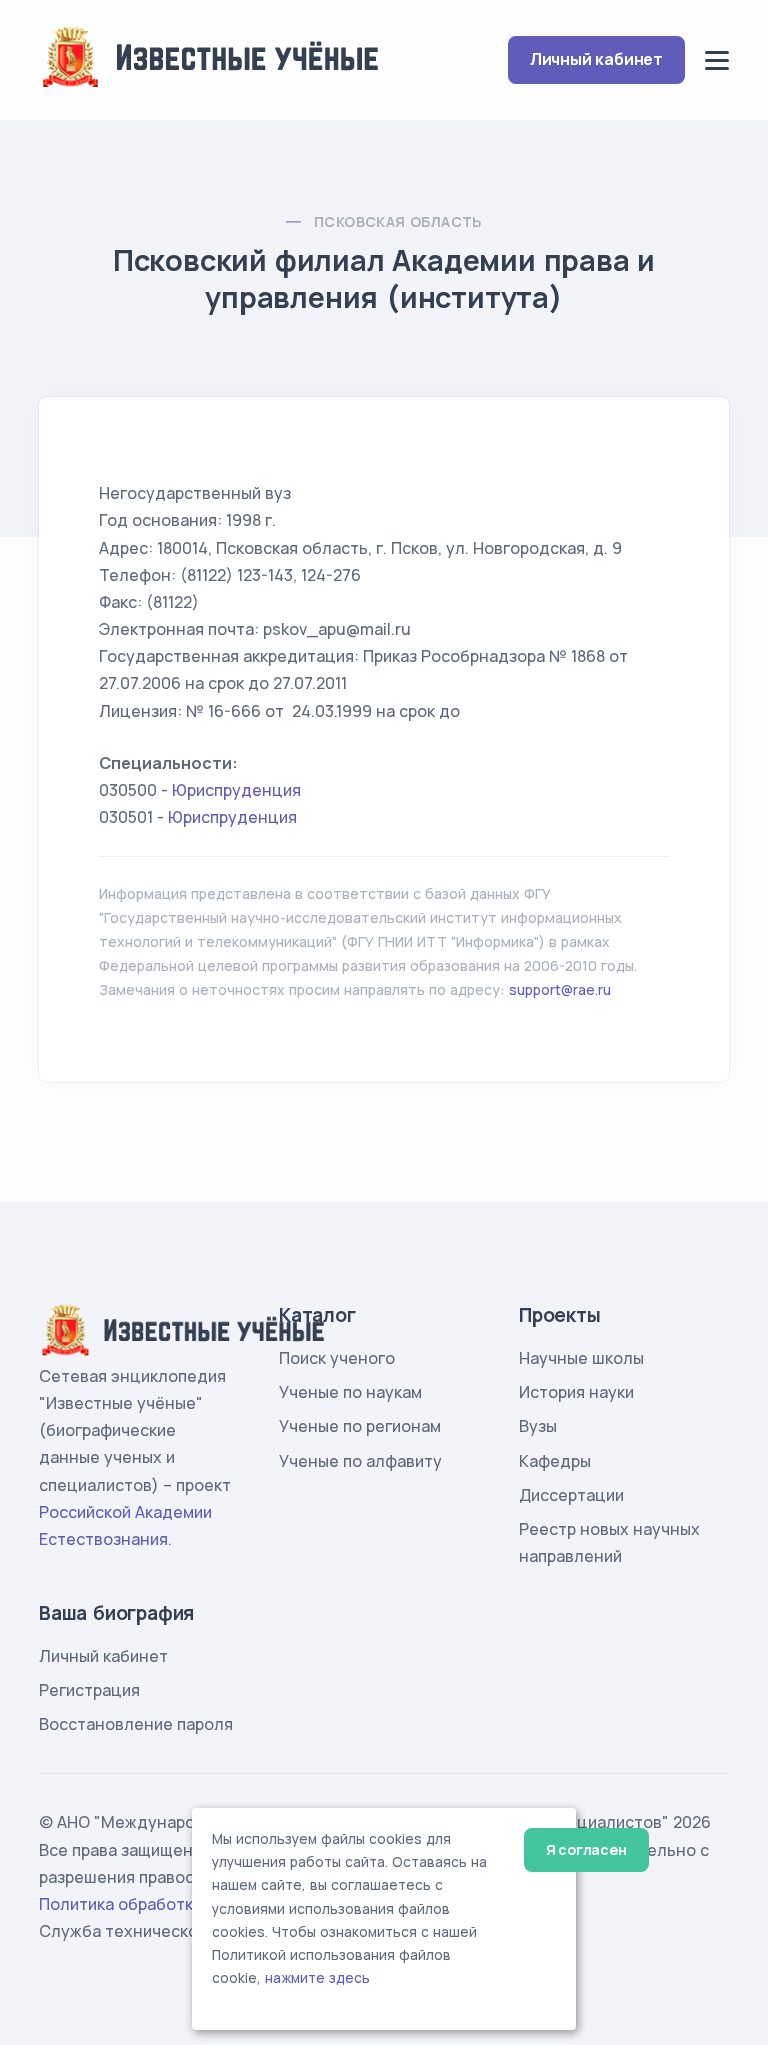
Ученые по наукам (350, 1392)
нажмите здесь (317, 1978)
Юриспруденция (236, 790)
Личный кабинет (596, 59)
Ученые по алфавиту (360, 1461)
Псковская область (398, 221)
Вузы (538, 1426)
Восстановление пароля (136, 1724)
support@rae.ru (560, 989)
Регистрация (89, 1690)
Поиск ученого (337, 1358)
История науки (576, 1392)
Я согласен (586, 1849)
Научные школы (581, 1358)
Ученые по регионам (360, 1426)
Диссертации (571, 1495)
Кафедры (555, 1461)
